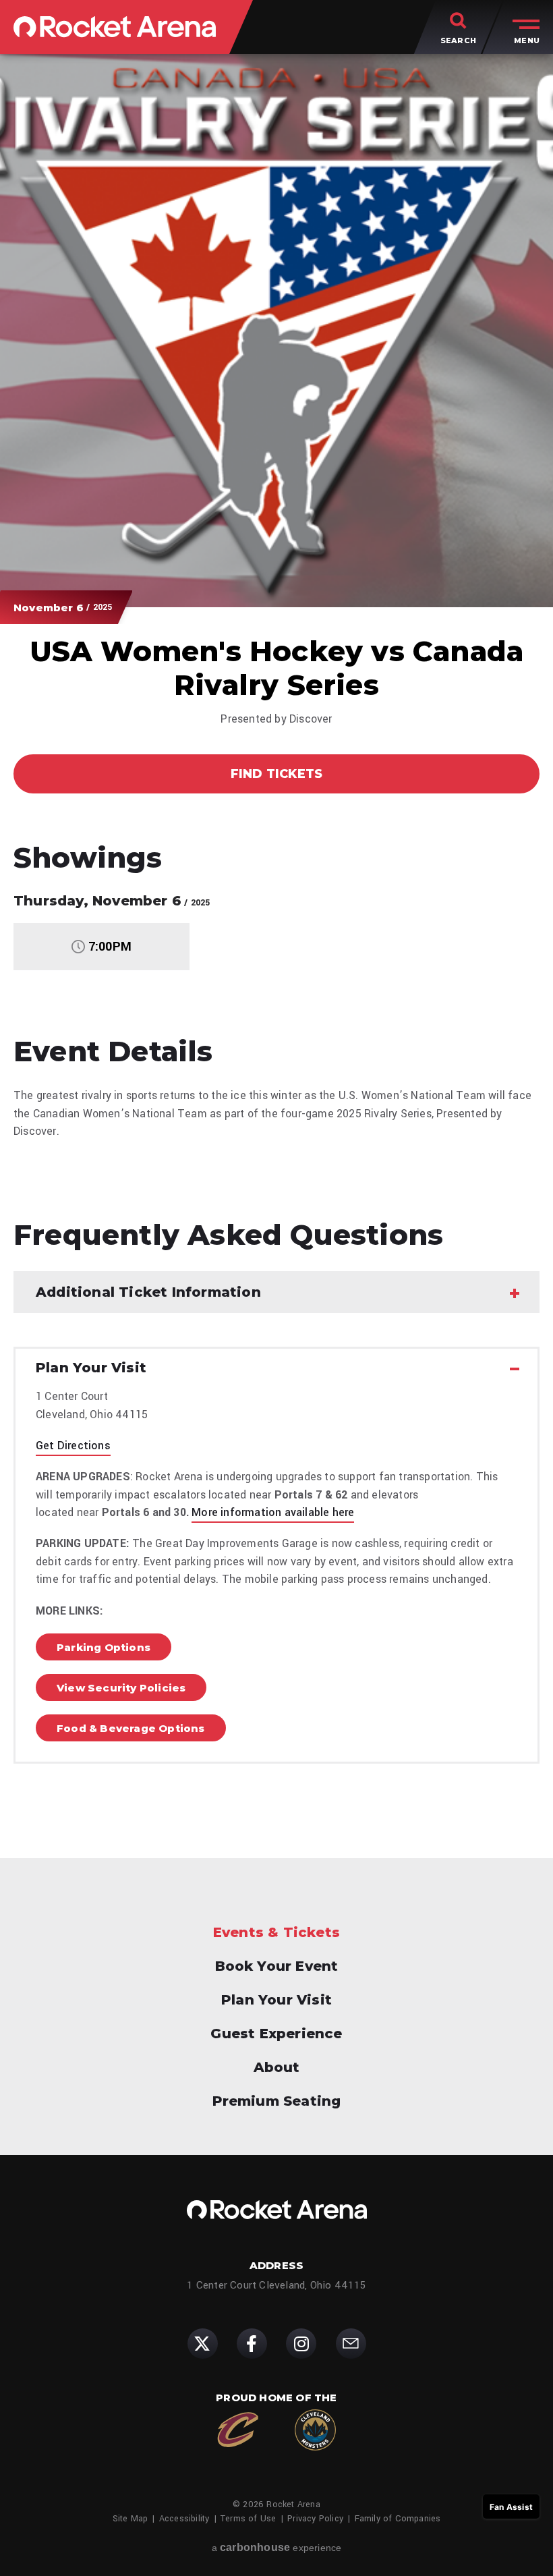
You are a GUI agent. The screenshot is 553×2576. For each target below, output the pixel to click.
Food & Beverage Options (131, 1728)
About (277, 2067)
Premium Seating (277, 2101)
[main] (276, 926)
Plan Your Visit (276, 2000)
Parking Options (104, 1647)
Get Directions (73, 1446)
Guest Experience (276, 2034)
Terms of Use (248, 2519)
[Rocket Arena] (115, 27)
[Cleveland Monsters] (315, 2430)
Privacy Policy (315, 2519)
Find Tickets (276, 774)
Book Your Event (277, 1966)
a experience (277, 2547)
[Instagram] (301, 2344)
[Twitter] (203, 2344)
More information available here (273, 1512)
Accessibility (184, 2519)
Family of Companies (398, 2519)
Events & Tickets (276, 1932)
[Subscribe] (351, 2344)
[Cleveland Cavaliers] (238, 2430)
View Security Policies (121, 1688)
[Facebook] (252, 2344)
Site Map (130, 2519)
